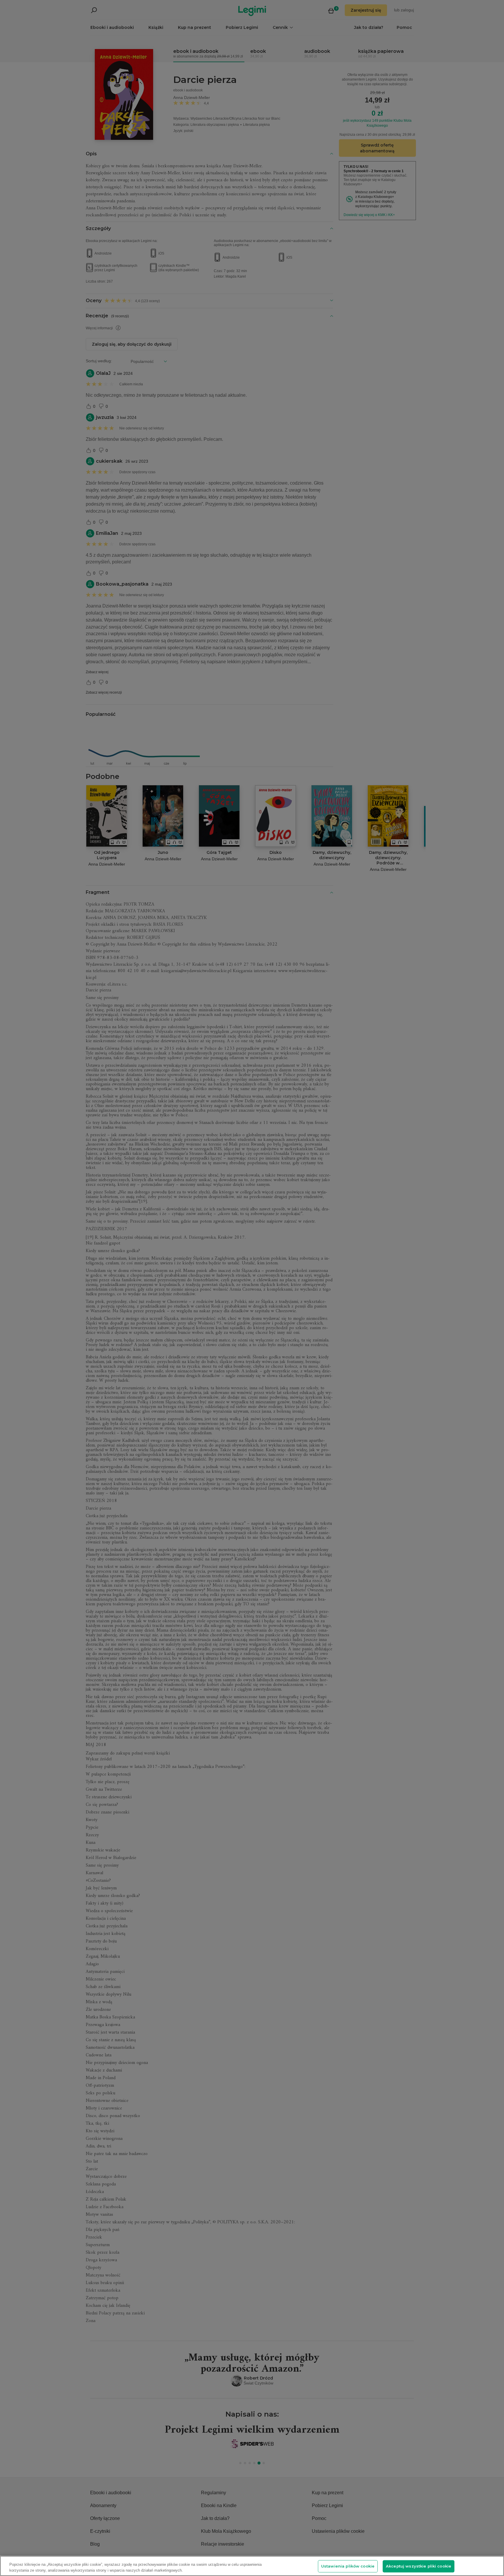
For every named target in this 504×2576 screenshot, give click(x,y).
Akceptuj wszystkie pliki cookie (419, 2566)
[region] (252, 2566)
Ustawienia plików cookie (348, 2566)
